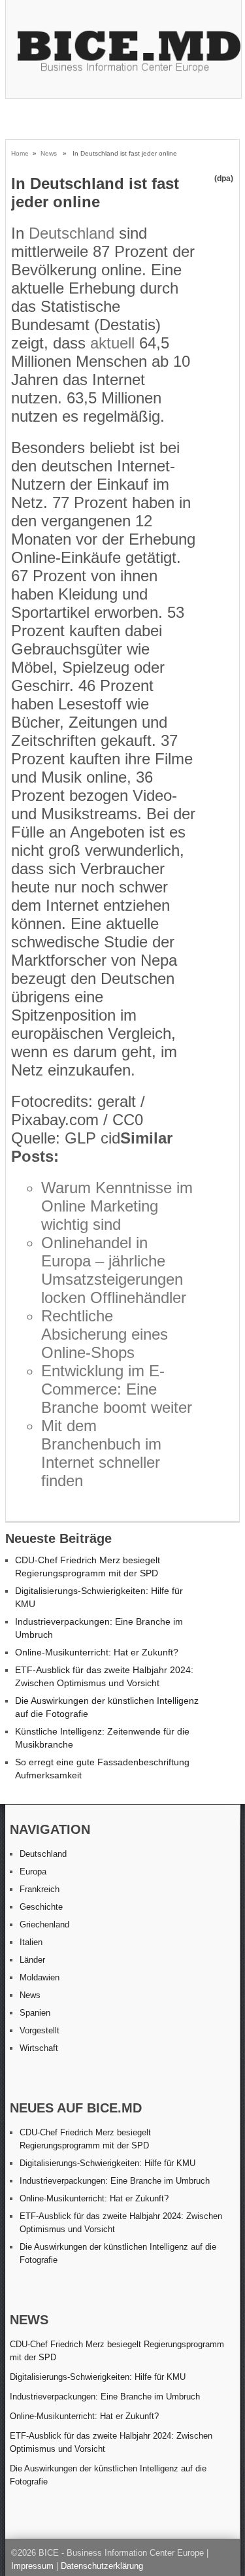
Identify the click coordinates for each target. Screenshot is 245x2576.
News (49, 153)
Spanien (35, 2013)
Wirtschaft (39, 2048)
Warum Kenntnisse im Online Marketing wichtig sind (117, 1206)
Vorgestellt (40, 2030)
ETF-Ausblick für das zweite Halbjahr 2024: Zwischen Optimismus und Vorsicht (111, 2442)
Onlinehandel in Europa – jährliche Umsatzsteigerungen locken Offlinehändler (114, 1270)
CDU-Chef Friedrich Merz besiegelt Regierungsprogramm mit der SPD (117, 2351)
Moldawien (40, 1977)
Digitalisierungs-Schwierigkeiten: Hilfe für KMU (107, 2163)
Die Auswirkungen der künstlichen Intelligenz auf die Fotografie (108, 2475)
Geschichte (41, 1907)
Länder (32, 1960)
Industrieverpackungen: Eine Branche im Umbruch (115, 2181)
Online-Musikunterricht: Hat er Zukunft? (97, 1652)
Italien (31, 1942)
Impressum (32, 2566)
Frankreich (40, 1889)
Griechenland (44, 1924)
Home (20, 153)
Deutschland (72, 233)
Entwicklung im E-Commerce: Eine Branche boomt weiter (117, 1389)
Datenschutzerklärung (102, 2566)
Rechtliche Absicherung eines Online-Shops (105, 1334)
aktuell (112, 343)
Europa (33, 1872)
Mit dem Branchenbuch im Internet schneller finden (101, 1453)
